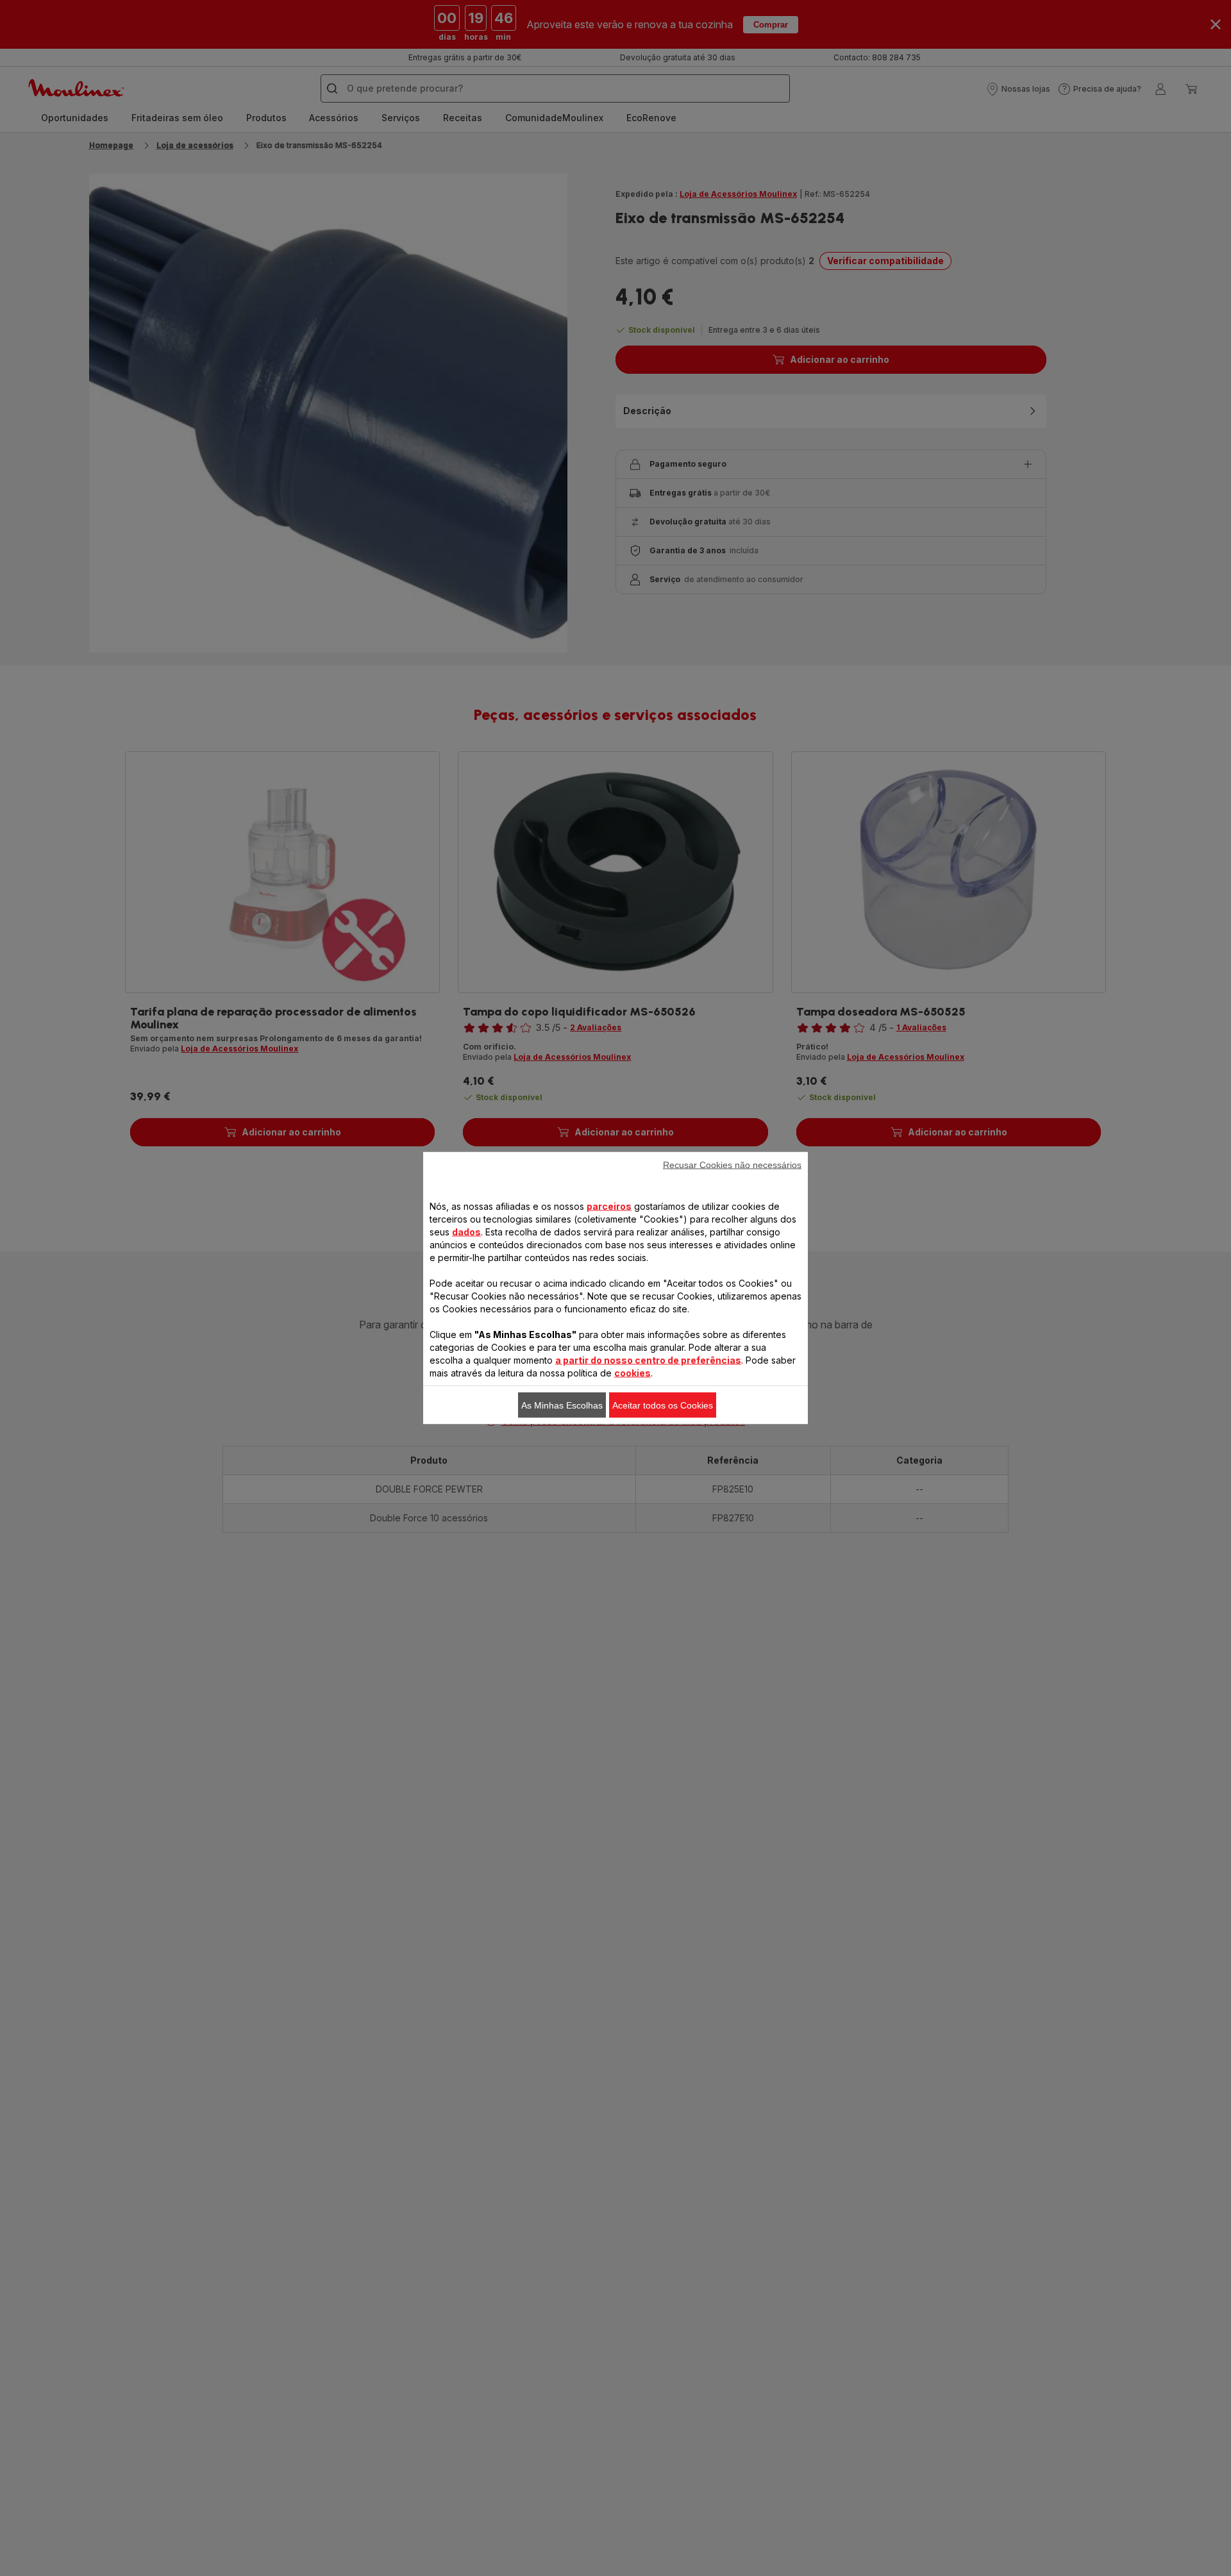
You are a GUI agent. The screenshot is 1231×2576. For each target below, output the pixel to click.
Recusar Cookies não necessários (732, 1165)
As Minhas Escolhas (562, 1405)
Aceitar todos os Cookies (663, 1405)
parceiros (609, 1206)
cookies (632, 1373)
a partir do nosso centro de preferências (648, 1360)
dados (466, 1232)
